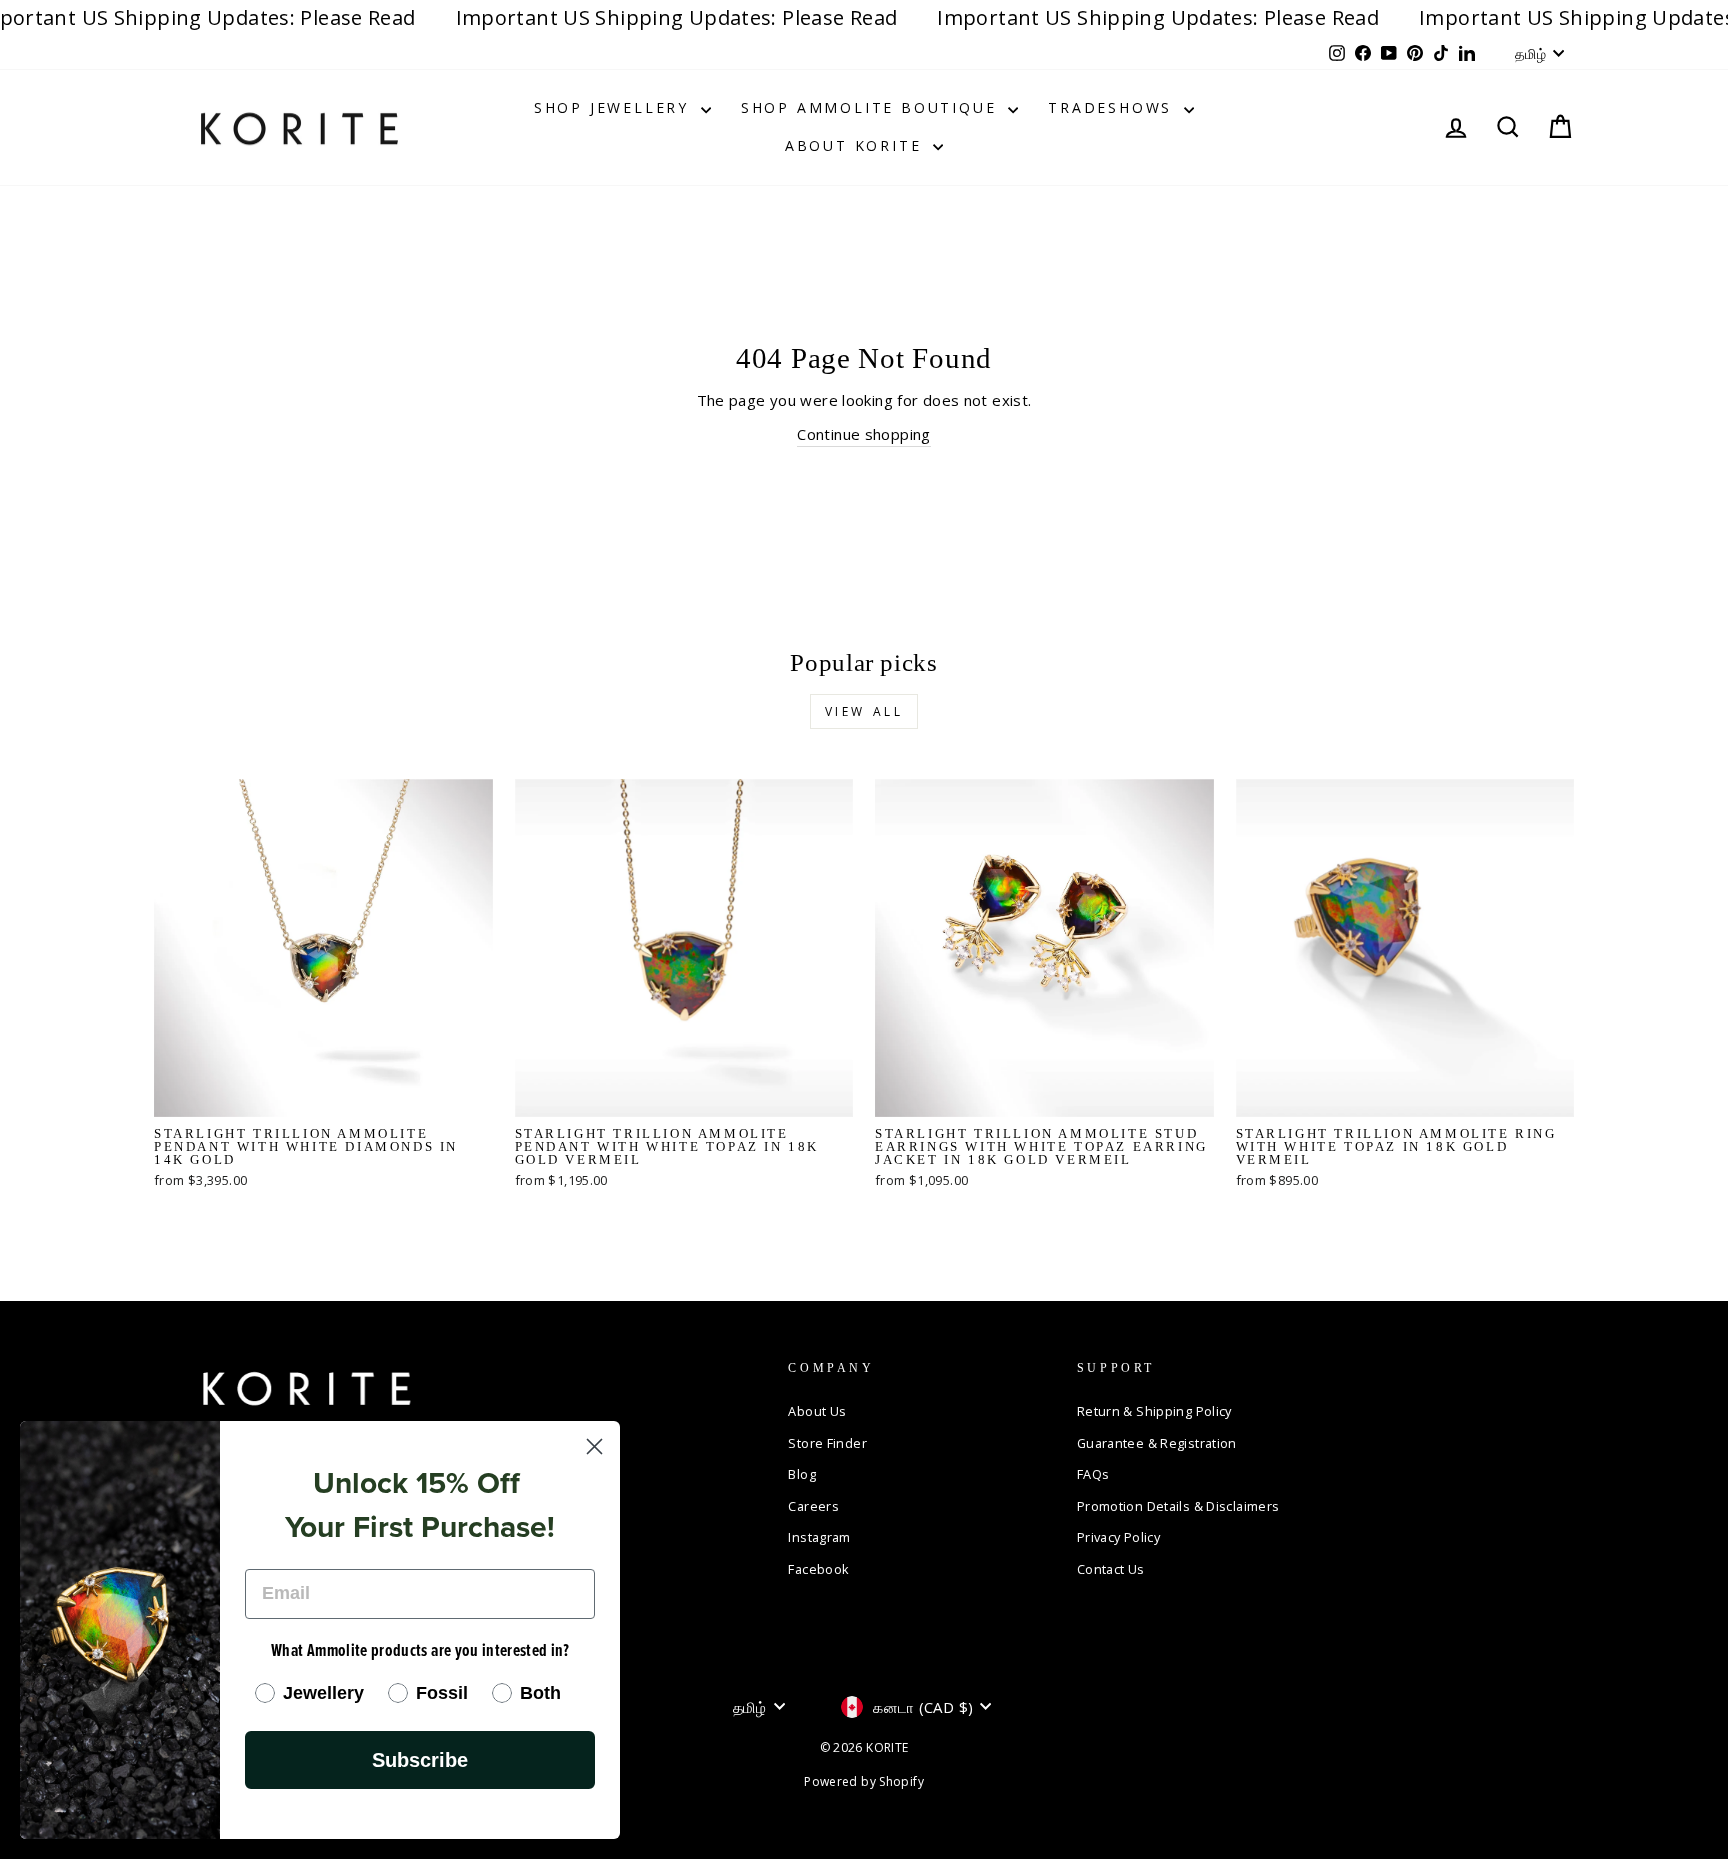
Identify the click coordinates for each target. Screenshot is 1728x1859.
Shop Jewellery (615, 107)
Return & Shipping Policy (1154, 1411)
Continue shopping (863, 434)
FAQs (1093, 1474)
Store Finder (827, 1443)
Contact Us (1111, 1569)
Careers (813, 1506)
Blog (802, 1474)
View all (864, 711)
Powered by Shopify (864, 1781)
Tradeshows (1113, 107)
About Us (817, 1411)
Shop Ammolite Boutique (872, 107)
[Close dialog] (594, 1446)
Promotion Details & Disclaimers (1178, 1506)
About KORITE (856, 145)
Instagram (819, 1537)
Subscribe (420, 1760)
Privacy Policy (1118, 1537)
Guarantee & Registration (1157, 1443)
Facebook (818, 1569)
